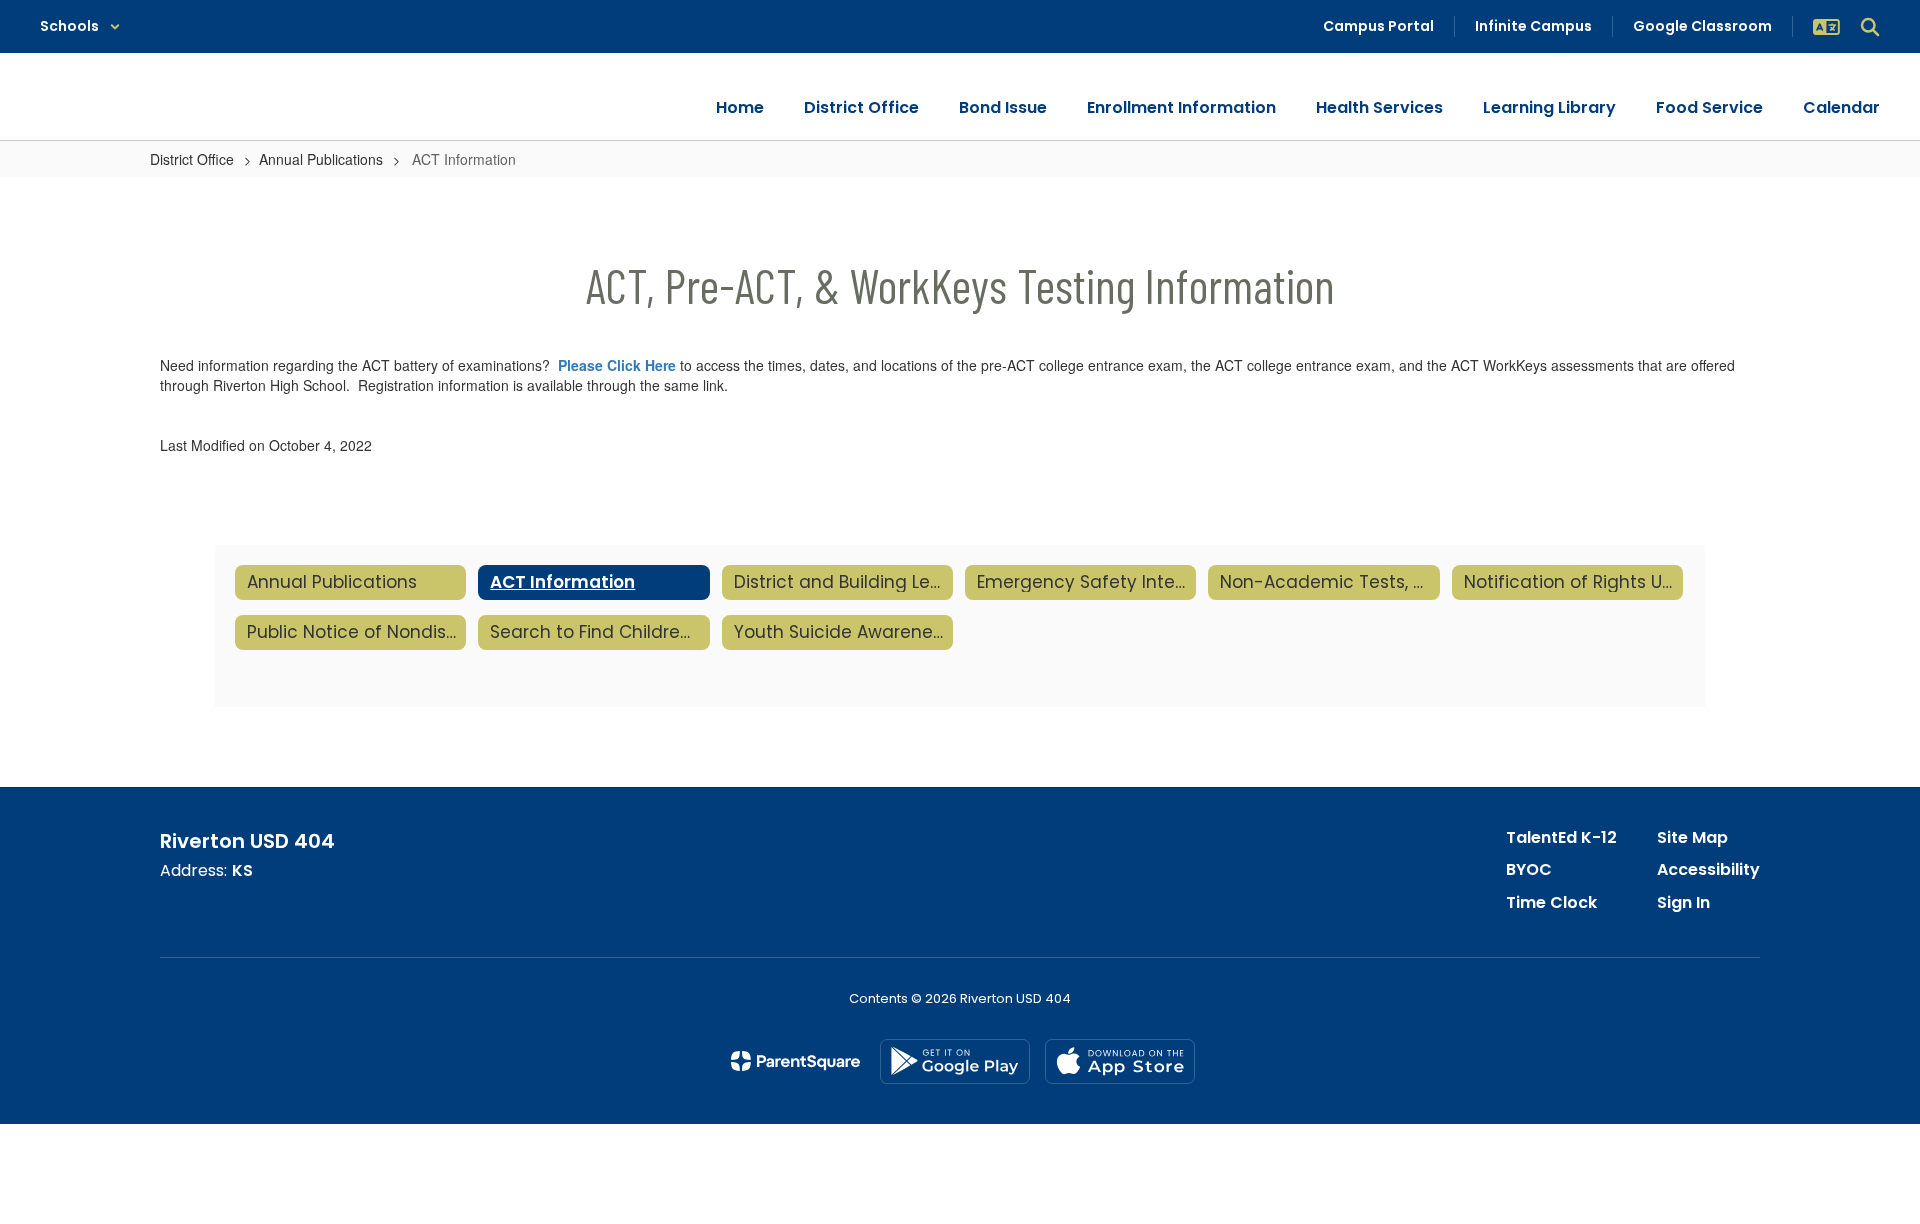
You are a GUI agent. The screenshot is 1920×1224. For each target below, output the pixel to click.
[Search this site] (1870, 27)
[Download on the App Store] (1120, 1061)
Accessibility (1708, 869)
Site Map (1692, 837)
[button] (80, 26)
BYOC (1529, 869)
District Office (192, 159)
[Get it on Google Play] (955, 1061)
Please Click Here (617, 365)
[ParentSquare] (795, 1061)
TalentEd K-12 (1561, 837)
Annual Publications (321, 159)
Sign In (1683, 902)
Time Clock (1551, 902)
